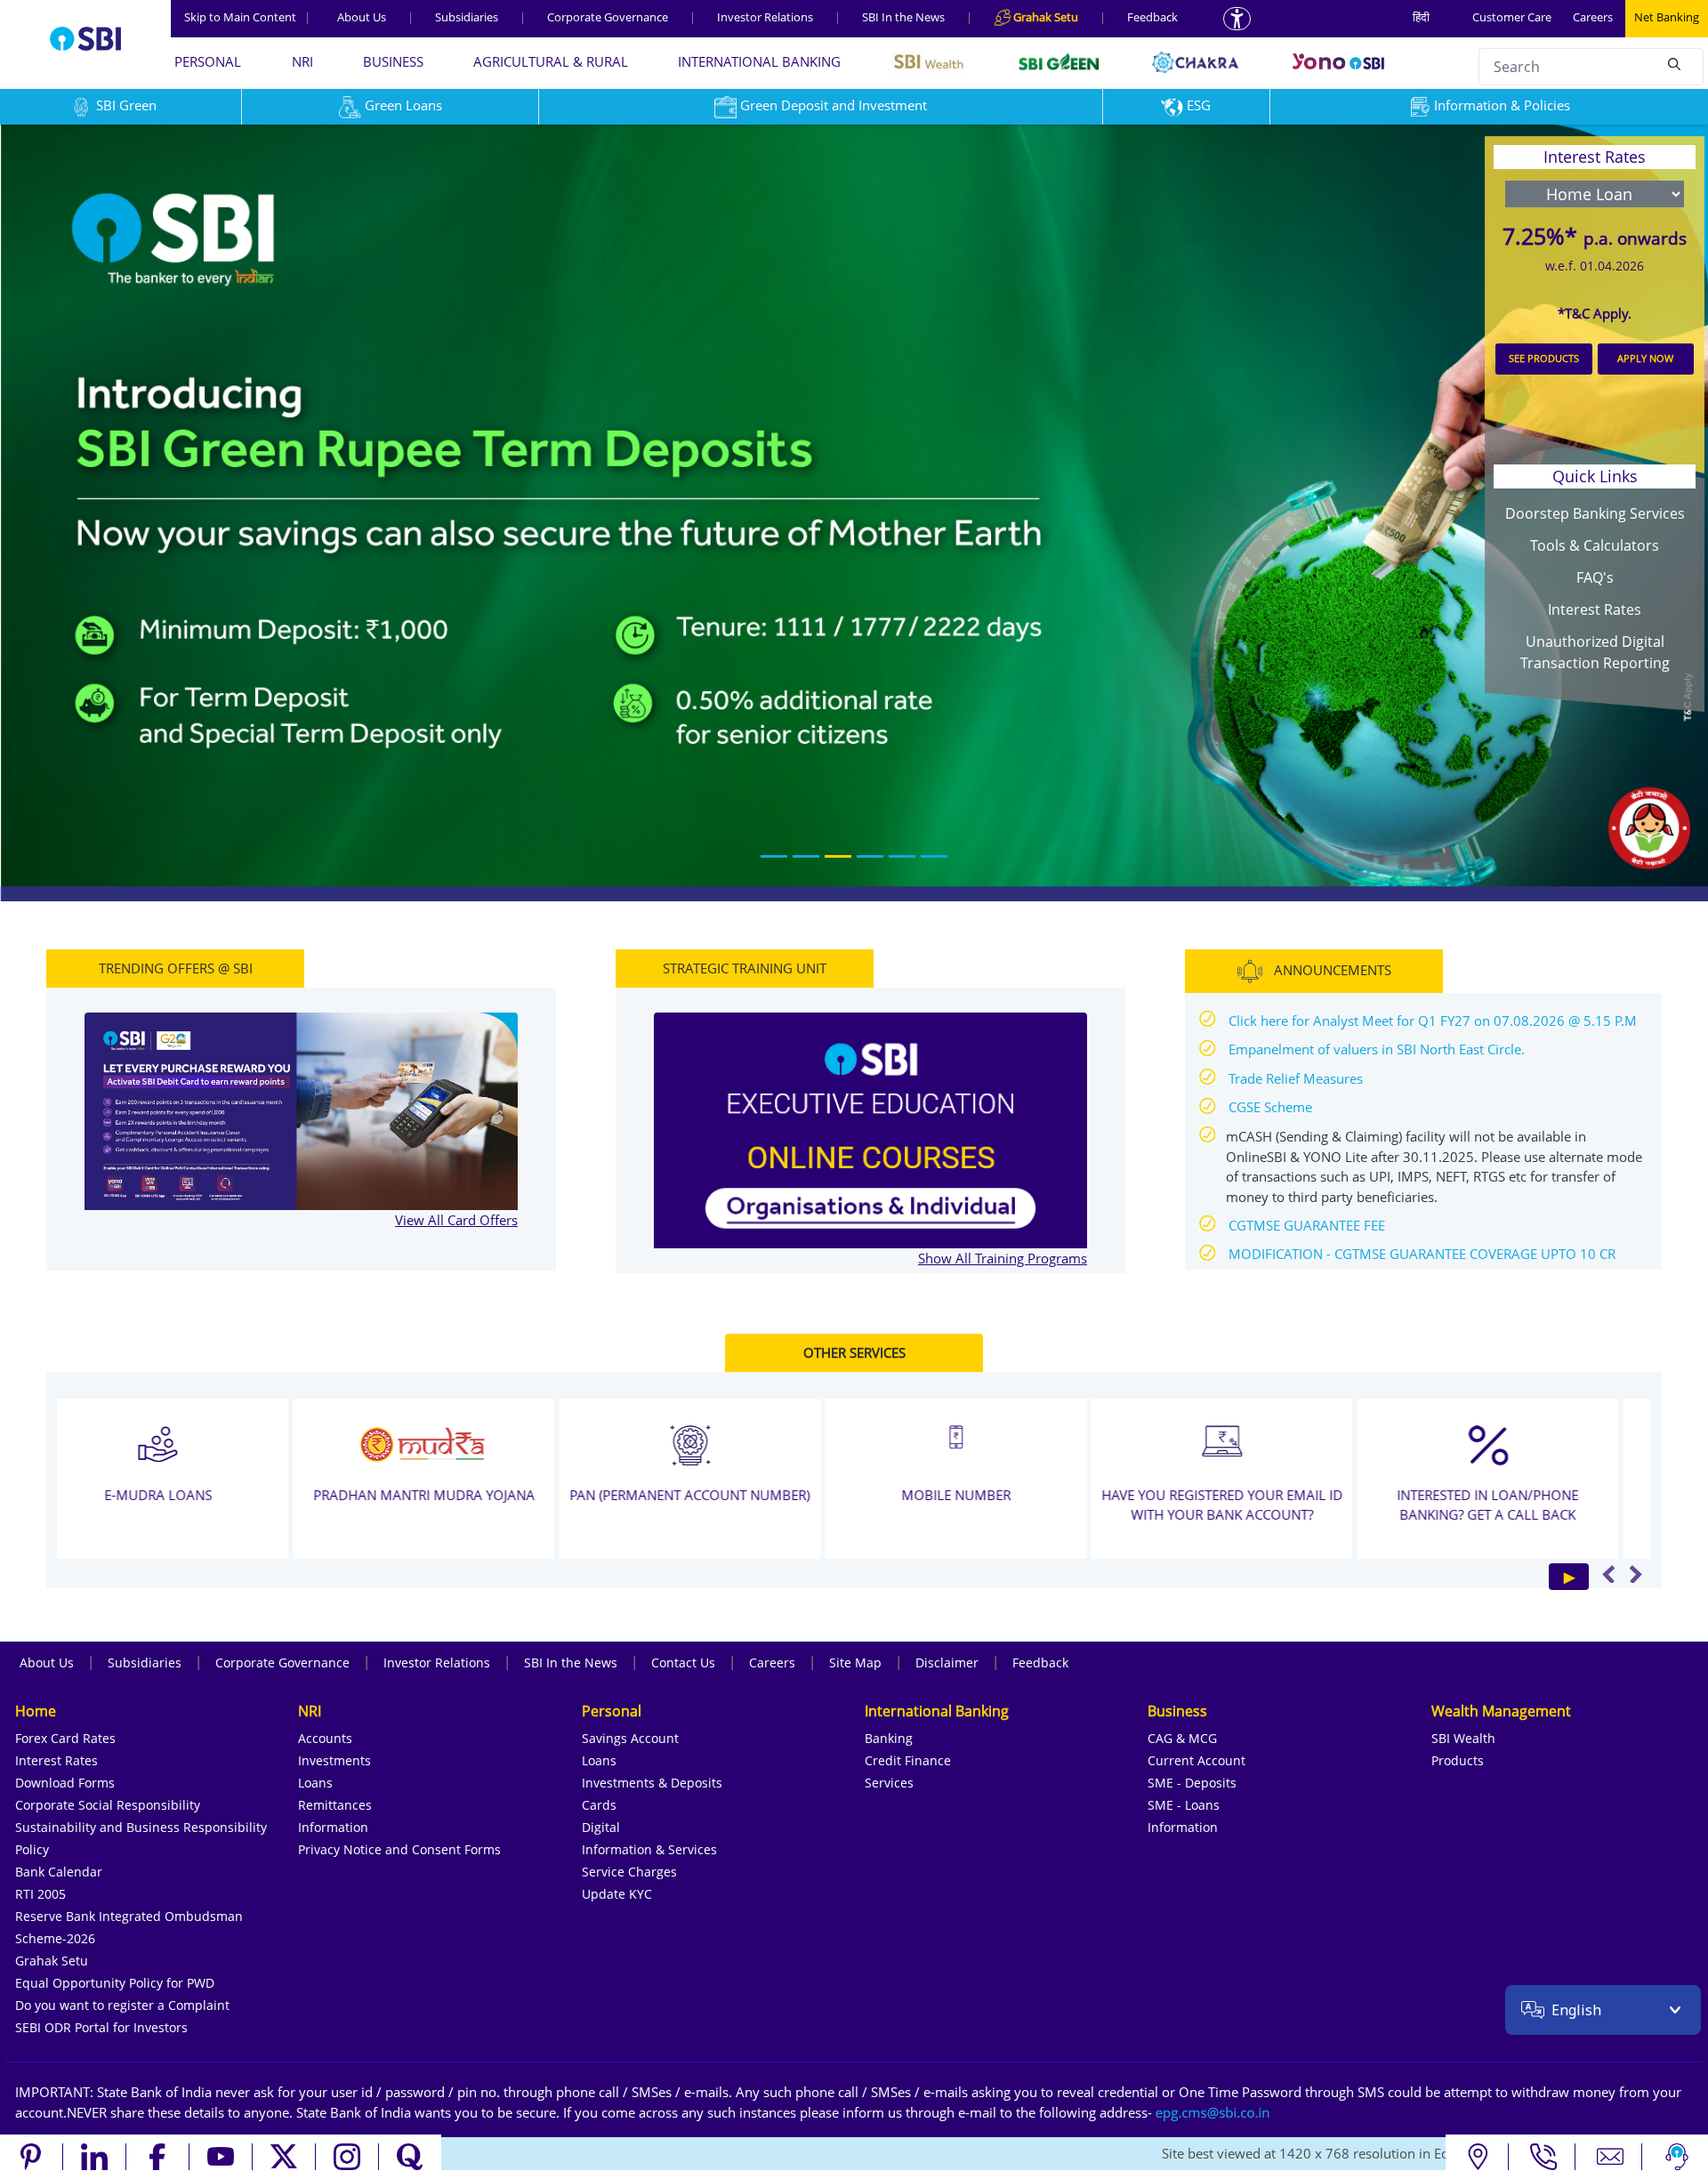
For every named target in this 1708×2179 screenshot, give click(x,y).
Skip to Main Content (247, 17)
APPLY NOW (1645, 358)
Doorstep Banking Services (1595, 513)
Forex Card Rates (65, 1738)
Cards (599, 1805)
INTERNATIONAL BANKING (759, 61)
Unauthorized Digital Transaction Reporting (1595, 652)
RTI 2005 (40, 1894)
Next (1635, 1574)
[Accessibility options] (1237, 19)
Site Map (855, 1662)
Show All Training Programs (1003, 1258)
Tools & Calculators (1595, 545)
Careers (1593, 17)
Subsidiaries (467, 17)
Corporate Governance (608, 17)
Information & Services (649, 1849)
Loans (315, 1783)
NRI (302, 61)
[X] (284, 2157)
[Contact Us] (1611, 2157)
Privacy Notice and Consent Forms (399, 1849)
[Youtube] (221, 2157)
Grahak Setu (52, 1961)
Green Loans (403, 105)
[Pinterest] (32, 2157)
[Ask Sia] (1677, 2157)
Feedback (1152, 17)
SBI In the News (903, 17)
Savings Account (630, 1738)
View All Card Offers (456, 1220)
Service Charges (629, 1872)
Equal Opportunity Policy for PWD (115, 1983)
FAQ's (1595, 577)
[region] (854, 512)
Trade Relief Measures (1296, 1078)
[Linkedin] (95, 2157)
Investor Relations (765, 17)
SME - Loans (1184, 1805)
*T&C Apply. (1595, 313)
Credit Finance (908, 1760)
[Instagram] (347, 2157)
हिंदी (1421, 17)
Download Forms (65, 1783)
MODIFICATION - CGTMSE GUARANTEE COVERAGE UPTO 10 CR (1422, 1255)
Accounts (325, 1738)
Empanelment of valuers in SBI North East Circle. (1377, 1050)
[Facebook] (158, 2157)
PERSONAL (208, 61)
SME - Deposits (1192, 1783)
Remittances (335, 1805)
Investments (334, 1760)
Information (333, 1827)
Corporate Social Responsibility (108, 1805)
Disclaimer (947, 1662)
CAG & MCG (1182, 1738)
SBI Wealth (1463, 1738)
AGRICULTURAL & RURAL (551, 61)
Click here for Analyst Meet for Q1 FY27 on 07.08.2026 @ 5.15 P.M (1433, 1021)
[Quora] (410, 2157)
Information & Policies (1502, 105)
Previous (1609, 1574)
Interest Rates (1595, 609)
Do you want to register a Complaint (122, 2005)
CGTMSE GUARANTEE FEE (1307, 1225)
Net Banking (1667, 17)
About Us (362, 17)
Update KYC (617, 1894)
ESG (1199, 105)
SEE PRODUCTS (1544, 358)
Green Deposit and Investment (834, 105)
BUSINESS (393, 61)
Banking (889, 1738)
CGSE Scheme (1270, 1108)
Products (1458, 1760)
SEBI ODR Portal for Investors (101, 2027)
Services (889, 1783)
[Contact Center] (1544, 2157)
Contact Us (683, 1662)
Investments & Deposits (652, 1783)
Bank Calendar (59, 1872)
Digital (601, 1827)
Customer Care (1512, 17)
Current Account (1196, 1760)
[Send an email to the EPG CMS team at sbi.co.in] (1213, 2112)
